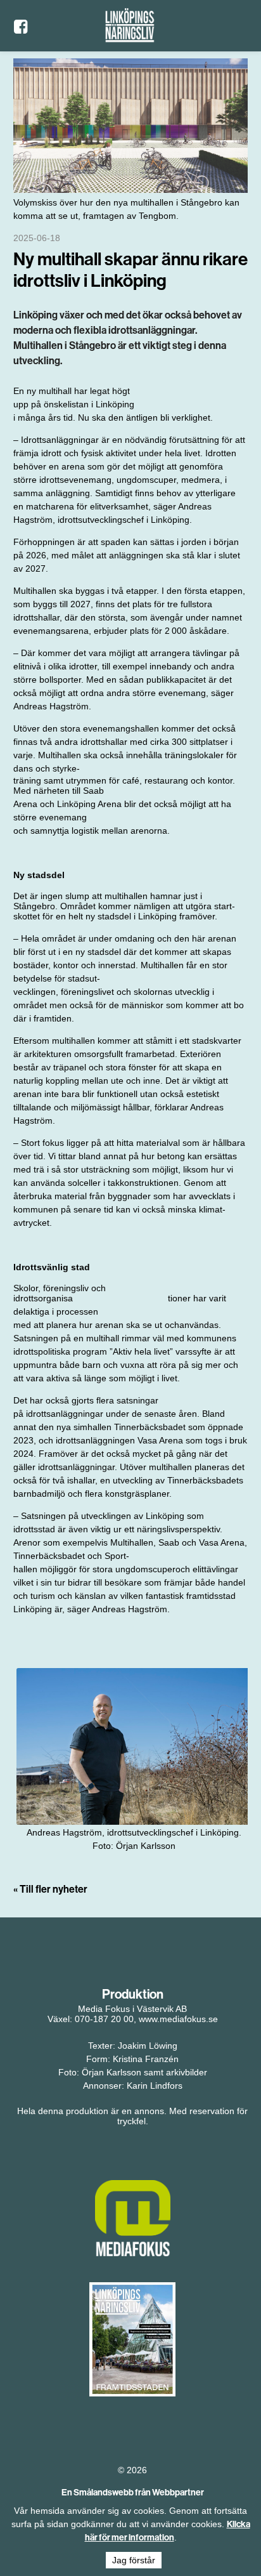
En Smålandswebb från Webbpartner (133, 2492)
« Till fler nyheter (50, 1889)
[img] (134, 1746)
